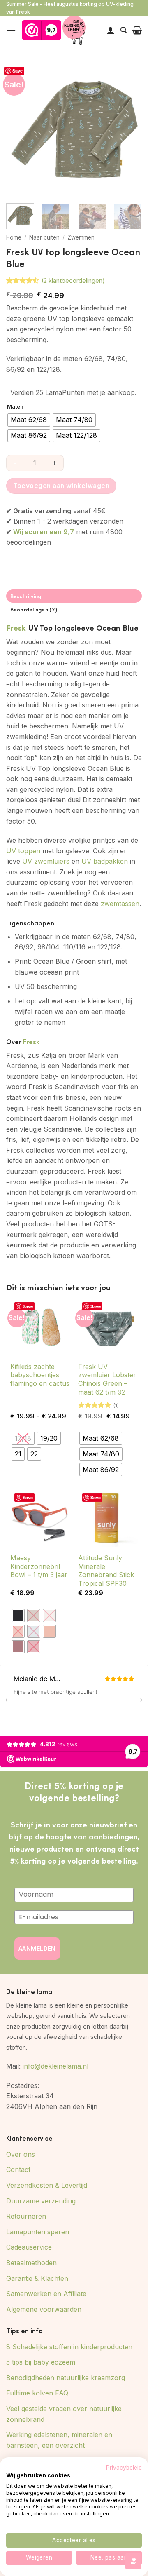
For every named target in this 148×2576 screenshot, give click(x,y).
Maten (15, 407)
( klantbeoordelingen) (73, 281)
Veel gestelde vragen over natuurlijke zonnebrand (64, 2414)
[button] (11, 30)
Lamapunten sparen (38, 2232)
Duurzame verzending (41, 2201)
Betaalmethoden (31, 2263)
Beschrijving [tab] (26, 596)
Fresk (16, 627)
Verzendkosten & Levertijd (47, 2185)
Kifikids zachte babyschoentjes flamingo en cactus (40, 1375)
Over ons (21, 2154)
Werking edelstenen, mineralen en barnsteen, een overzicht (59, 2440)
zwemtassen (120, 904)
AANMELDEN (37, 1948)
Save (17, 71)
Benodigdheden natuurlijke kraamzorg (66, 2378)
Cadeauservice (29, 2247)
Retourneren (26, 2216)
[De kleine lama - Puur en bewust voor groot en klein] (74, 30)
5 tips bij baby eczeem (41, 2362)
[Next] (129, 129)
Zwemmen (81, 237)
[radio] (29, 420)
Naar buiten (44, 237)
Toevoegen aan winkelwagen (61, 486)
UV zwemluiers (46, 861)
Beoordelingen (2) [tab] (34, 609)
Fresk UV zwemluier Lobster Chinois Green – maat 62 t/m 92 (107, 1379)
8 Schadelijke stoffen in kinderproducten (69, 2347)
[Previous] (19, 129)
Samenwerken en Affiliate (46, 2294)
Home (14, 237)
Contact (18, 2170)
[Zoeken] (124, 30)
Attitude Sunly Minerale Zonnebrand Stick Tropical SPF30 (106, 1571)
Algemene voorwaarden (44, 2309)
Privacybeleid (124, 2468)
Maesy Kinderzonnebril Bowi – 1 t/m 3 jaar (39, 1566)
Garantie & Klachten (37, 2278)
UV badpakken (105, 861)
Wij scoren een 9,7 (44, 532)
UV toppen (23, 851)
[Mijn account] (111, 30)
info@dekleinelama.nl (55, 2066)
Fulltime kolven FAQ (37, 2393)
